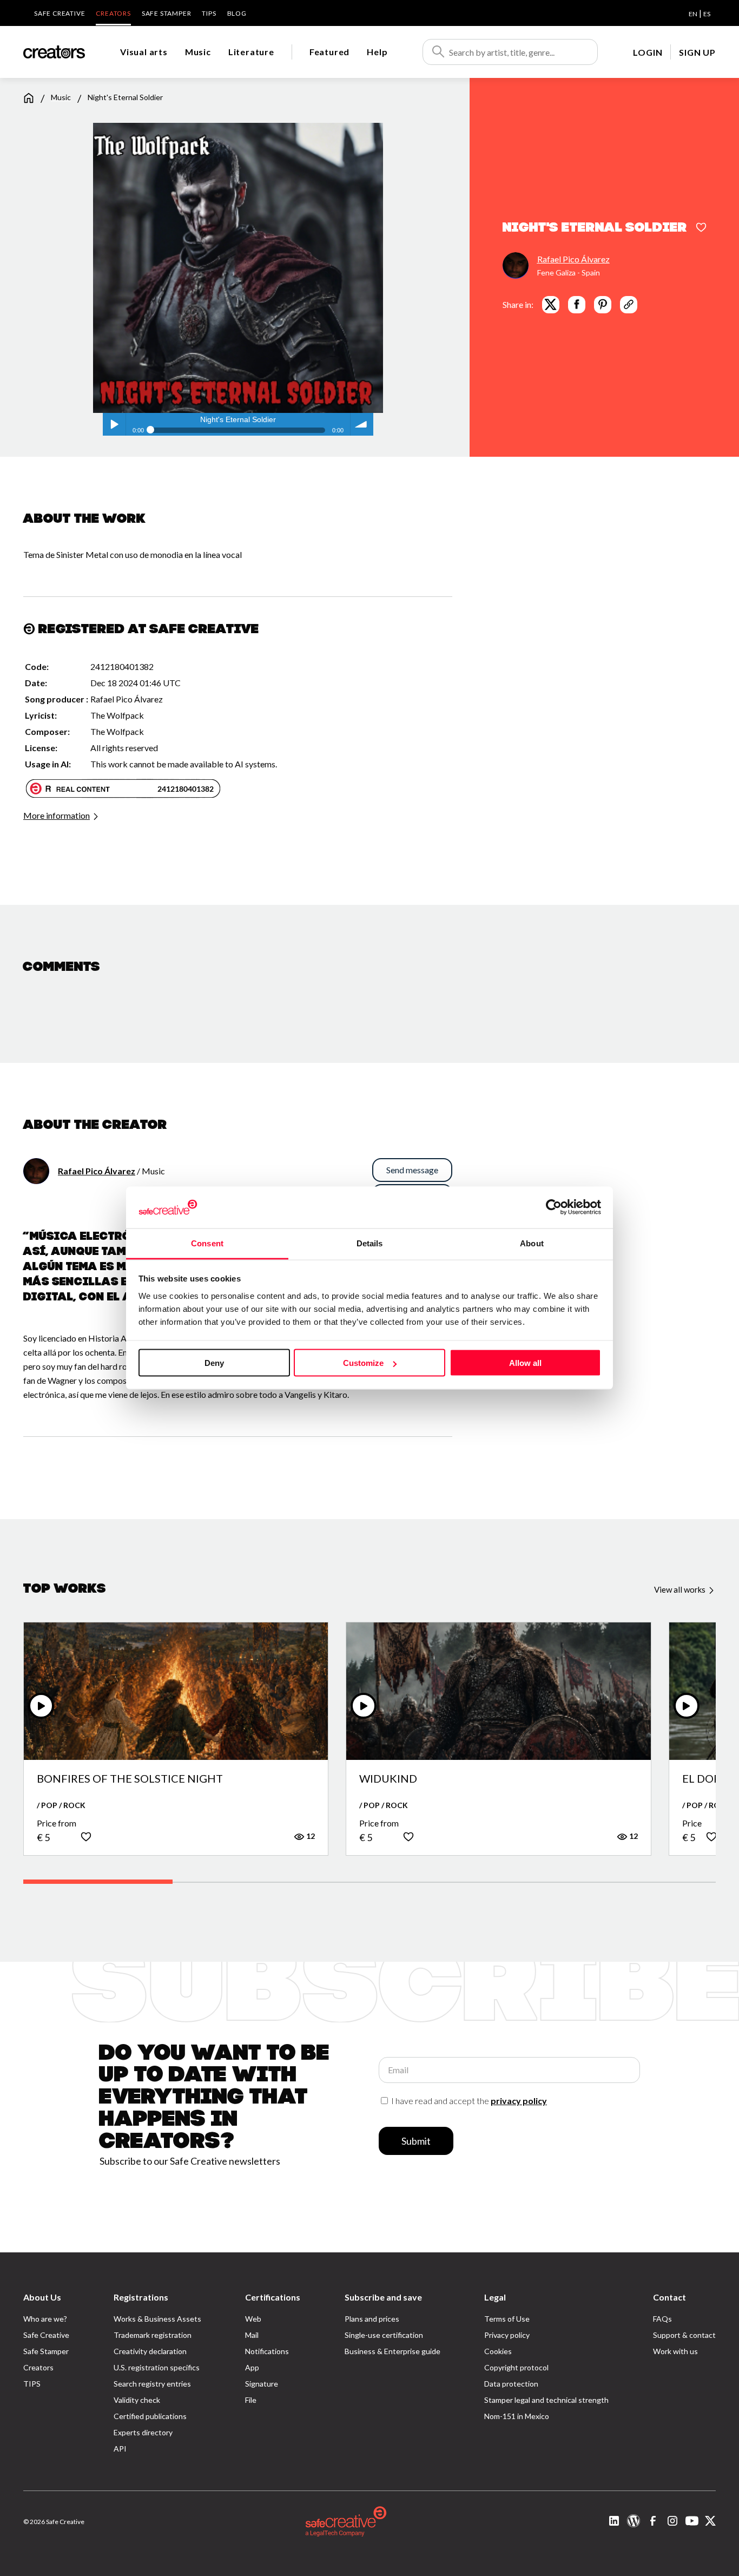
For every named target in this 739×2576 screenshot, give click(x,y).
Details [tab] (370, 1243)
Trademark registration (153, 2335)
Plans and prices (372, 2319)
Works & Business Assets (157, 2319)
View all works (681, 1589)
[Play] (41, 1706)
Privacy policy (507, 2335)
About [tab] (532, 1243)
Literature (251, 52)
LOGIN (648, 52)
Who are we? (45, 2319)
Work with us (675, 2351)
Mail (252, 2335)
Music (198, 52)
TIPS (209, 13)
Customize (363, 1363)
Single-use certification (384, 2335)
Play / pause (114, 424)
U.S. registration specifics (157, 2367)
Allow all (525, 1363)
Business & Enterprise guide (392, 2351)
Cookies (498, 2351)
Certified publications (150, 2416)
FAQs (662, 2319)
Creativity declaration (150, 2351)
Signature (262, 2384)
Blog (237, 13)
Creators (113, 13)
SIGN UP (697, 52)
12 (310, 1836)
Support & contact (684, 2335)
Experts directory (143, 2432)
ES (707, 14)
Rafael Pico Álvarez (573, 258)
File (251, 2400)
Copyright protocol (516, 2367)
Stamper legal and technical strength (546, 2400)
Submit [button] (416, 2141)
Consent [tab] (207, 1243)
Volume (362, 424)
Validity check (137, 2400)
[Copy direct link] (629, 304)
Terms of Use (507, 2319)
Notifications (267, 2351)
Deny (214, 1363)
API (120, 2449)
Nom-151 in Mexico (517, 2416)
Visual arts (144, 52)
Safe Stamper (167, 13)
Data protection (511, 2384)
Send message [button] (412, 1170)
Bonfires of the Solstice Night (130, 1779)
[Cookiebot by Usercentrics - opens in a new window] (554, 1207)
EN (693, 14)
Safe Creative (60, 13)
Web (253, 2319)
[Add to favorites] (701, 228)
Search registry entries (152, 2384)
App (252, 2367)
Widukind (388, 1779)
